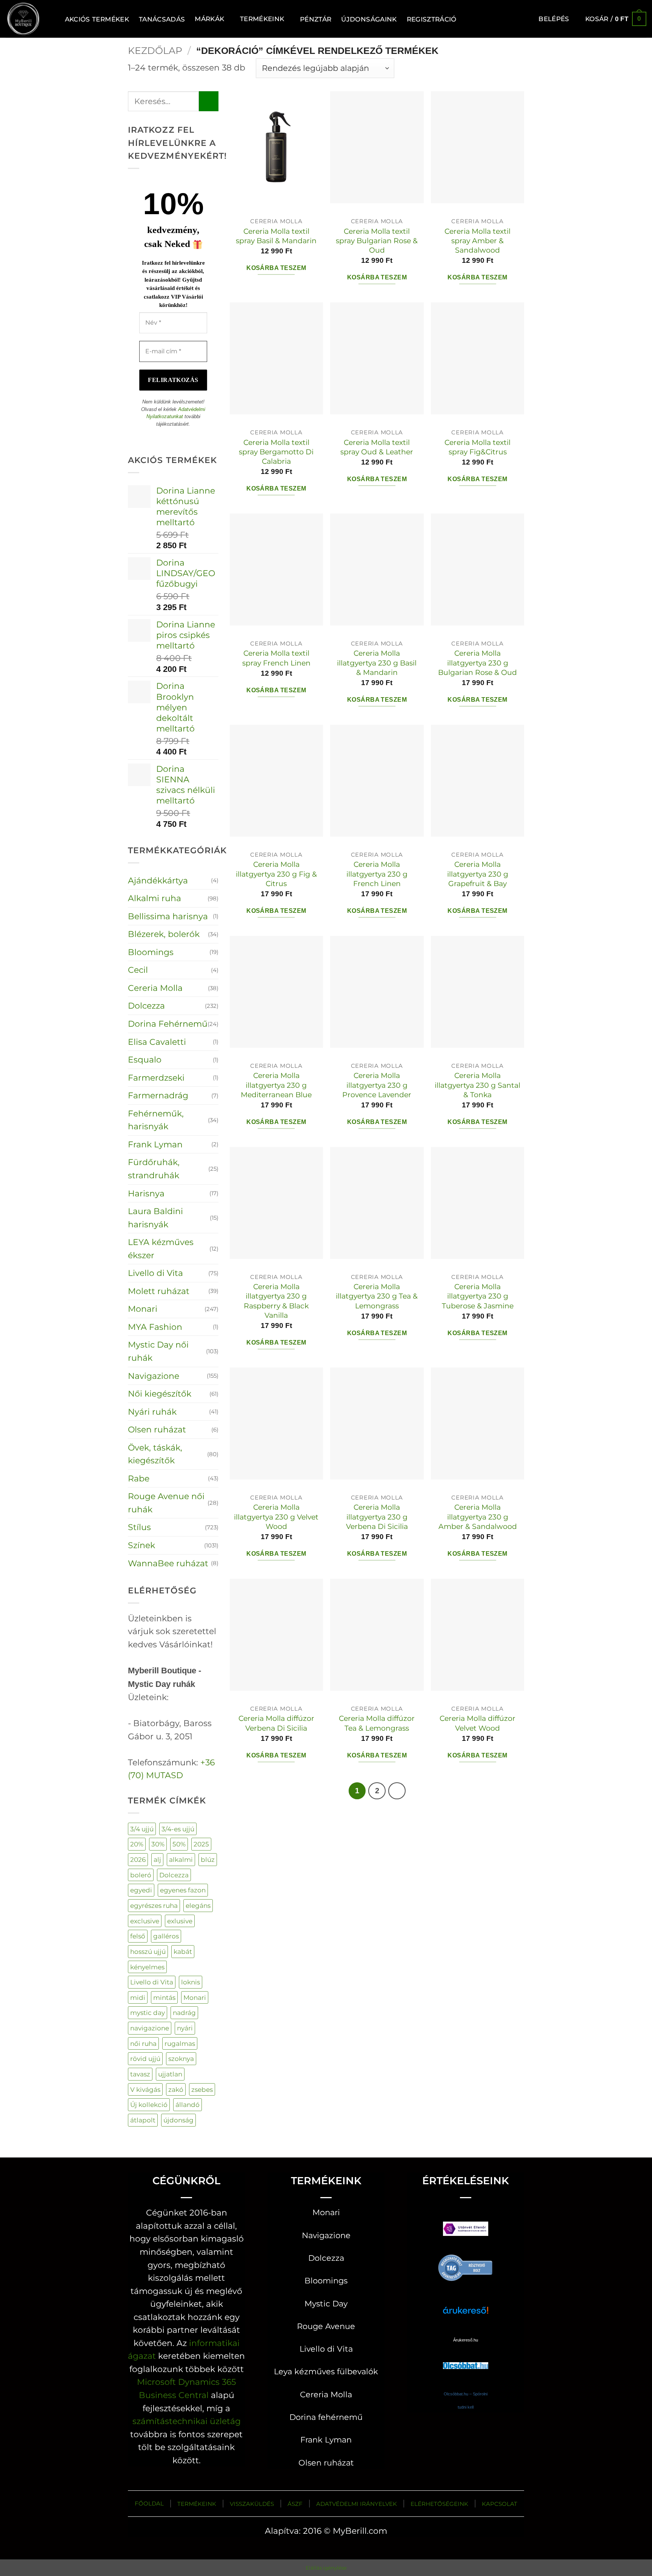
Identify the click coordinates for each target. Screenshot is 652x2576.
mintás (164, 1997)
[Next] (397, 1791)
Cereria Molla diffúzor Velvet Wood (477, 1723)
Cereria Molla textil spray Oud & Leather (377, 447)
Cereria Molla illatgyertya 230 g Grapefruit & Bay (478, 874)
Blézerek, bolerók (164, 934)
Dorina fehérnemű (326, 2417)
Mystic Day (326, 2304)
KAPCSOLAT (500, 2504)
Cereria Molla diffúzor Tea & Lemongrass (377, 1723)
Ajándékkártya (158, 880)
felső (138, 1936)
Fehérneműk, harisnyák (156, 1120)
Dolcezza (146, 1006)
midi (138, 1997)
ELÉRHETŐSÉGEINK (439, 2504)
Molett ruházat (159, 1291)
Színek (141, 1545)
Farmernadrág (158, 1095)
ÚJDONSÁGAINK (369, 19)
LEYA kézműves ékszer (161, 1249)
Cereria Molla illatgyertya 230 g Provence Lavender (377, 1085)
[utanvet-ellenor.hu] (466, 2230)
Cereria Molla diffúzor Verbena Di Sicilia (276, 1723)
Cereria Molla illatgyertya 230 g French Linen (377, 874)
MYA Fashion (155, 1327)
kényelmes (147, 1967)
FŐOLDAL (149, 2503)
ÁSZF (295, 2504)
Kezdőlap (155, 51)
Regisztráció (432, 19)
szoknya (181, 2058)
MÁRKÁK (209, 19)
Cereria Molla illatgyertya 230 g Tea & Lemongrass (377, 1296)
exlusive (180, 1921)
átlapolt (143, 2120)
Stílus (139, 1527)
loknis (191, 1982)
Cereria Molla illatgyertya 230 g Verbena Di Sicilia (377, 1517)
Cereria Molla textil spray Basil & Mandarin (276, 236)
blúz (208, 1859)
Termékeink (262, 19)
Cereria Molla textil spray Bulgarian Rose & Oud (377, 241)
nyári (185, 2028)
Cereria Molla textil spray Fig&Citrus (477, 447)
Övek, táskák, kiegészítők (155, 1454)
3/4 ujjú (142, 1829)
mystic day (148, 2012)
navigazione (150, 2028)
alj (157, 1859)
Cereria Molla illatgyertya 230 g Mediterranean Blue (276, 1085)
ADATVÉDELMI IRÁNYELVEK (357, 2504)
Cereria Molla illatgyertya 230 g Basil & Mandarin (377, 663)
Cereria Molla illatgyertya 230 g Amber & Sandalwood (478, 1517)
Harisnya (146, 1193)
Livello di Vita (155, 1273)
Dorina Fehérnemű (168, 1024)
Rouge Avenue (326, 2326)
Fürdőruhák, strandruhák (154, 1169)
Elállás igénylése (326, 2568)
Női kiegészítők (160, 1394)
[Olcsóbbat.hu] (466, 2358)
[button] (554, 19)
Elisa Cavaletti (157, 1042)
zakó (176, 2089)
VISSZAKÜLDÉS (252, 2504)
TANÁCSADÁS (162, 19)
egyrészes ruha (154, 1905)
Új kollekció (149, 2104)
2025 (201, 1844)
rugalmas (180, 2043)
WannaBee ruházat (168, 1563)
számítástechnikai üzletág (187, 2421)
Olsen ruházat (157, 1429)
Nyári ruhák (152, 1412)
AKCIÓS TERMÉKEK (97, 19)
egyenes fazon (183, 1890)
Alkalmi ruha (155, 898)
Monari (143, 1309)
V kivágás (145, 2089)
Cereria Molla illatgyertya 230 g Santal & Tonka (477, 1085)
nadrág (184, 2012)
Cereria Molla (155, 988)
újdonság (178, 2120)
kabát (183, 1951)
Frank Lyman (155, 1144)
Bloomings (151, 952)
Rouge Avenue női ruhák (166, 1503)
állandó (188, 2104)
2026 (138, 1859)
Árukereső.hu (466, 2340)
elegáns (198, 1905)
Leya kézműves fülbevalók (326, 2371)
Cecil (138, 970)
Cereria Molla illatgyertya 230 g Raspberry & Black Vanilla (276, 1301)
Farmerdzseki (156, 1078)
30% (158, 1844)
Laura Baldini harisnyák (155, 1218)
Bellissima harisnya (168, 916)
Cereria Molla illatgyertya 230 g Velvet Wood (276, 1517)
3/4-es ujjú (178, 1829)
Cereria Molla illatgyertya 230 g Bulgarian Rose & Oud (477, 663)
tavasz (140, 2074)
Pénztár (316, 19)
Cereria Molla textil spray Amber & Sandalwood (477, 241)
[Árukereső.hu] (466, 2267)
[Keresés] (51, 19)
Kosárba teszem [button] (276, 268)
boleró (141, 1875)
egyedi (141, 1890)
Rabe (139, 1478)
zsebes (202, 2089)
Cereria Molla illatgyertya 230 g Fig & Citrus (276, 874)
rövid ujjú (145, 2058)
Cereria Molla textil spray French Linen (276, 658)
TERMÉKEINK (197, 2504)
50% (179, 1844)
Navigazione (154, 1376)
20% (137, 1844)
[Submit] (209, 101)
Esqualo (145, 1060)
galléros (166, 1936)
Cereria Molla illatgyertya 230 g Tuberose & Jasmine (478, 1296)
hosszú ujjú (148, 1951)
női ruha (143, 2043)
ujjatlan (170, 2074)
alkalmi (181, 1859)
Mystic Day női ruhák (158, 1351)
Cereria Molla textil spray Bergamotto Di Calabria (276, 452)
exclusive (145, 1921)
